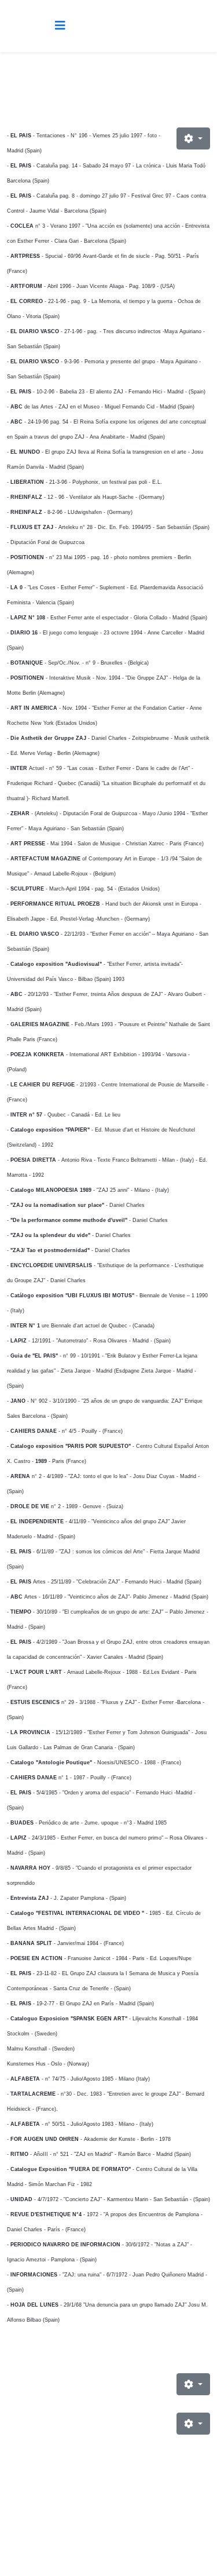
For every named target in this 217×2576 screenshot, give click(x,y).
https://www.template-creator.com (109, 2548)
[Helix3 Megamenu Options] (60, 25)
